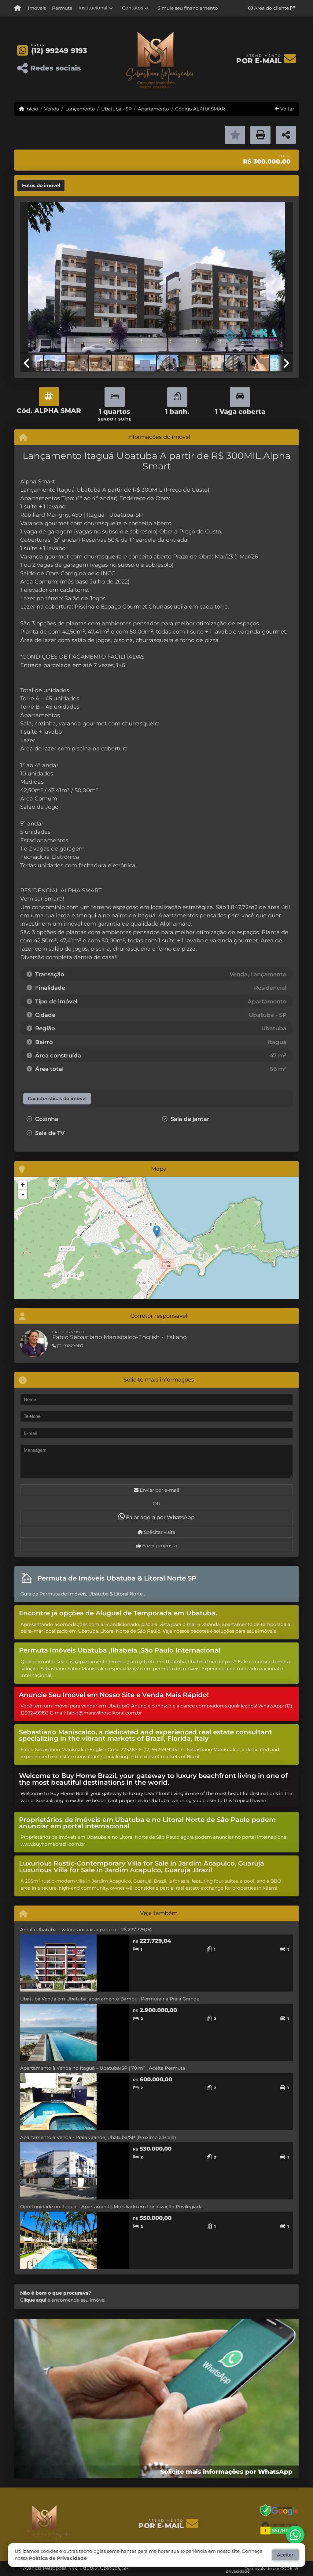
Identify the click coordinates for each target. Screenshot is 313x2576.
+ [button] (23, 1185)
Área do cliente (271, 8)
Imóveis (37, 8)
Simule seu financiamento (188, 8)
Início (31, 109)
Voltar (287, 109)
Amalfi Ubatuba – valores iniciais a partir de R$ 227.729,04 (86, 1929)
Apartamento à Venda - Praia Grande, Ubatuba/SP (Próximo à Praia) (98, 2137)
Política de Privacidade (58, 2558)
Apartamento (153, 109)
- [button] (23, 1194)
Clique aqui (33, 2300)
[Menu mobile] (18, 8)
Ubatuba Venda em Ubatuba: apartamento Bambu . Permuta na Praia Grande (110, 1999)
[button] (41, 279)
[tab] (41, 186)
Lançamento (80, 109)
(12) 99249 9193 (59, 51)
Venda (52, 109)
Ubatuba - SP (116, 109)
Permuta (62, 8)
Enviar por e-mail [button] (159, 1490)
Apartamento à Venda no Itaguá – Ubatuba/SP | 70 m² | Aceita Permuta (103, 2068)
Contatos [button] (133, 8)
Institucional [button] (93, 8)
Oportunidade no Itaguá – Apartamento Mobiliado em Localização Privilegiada (111, 2207)
